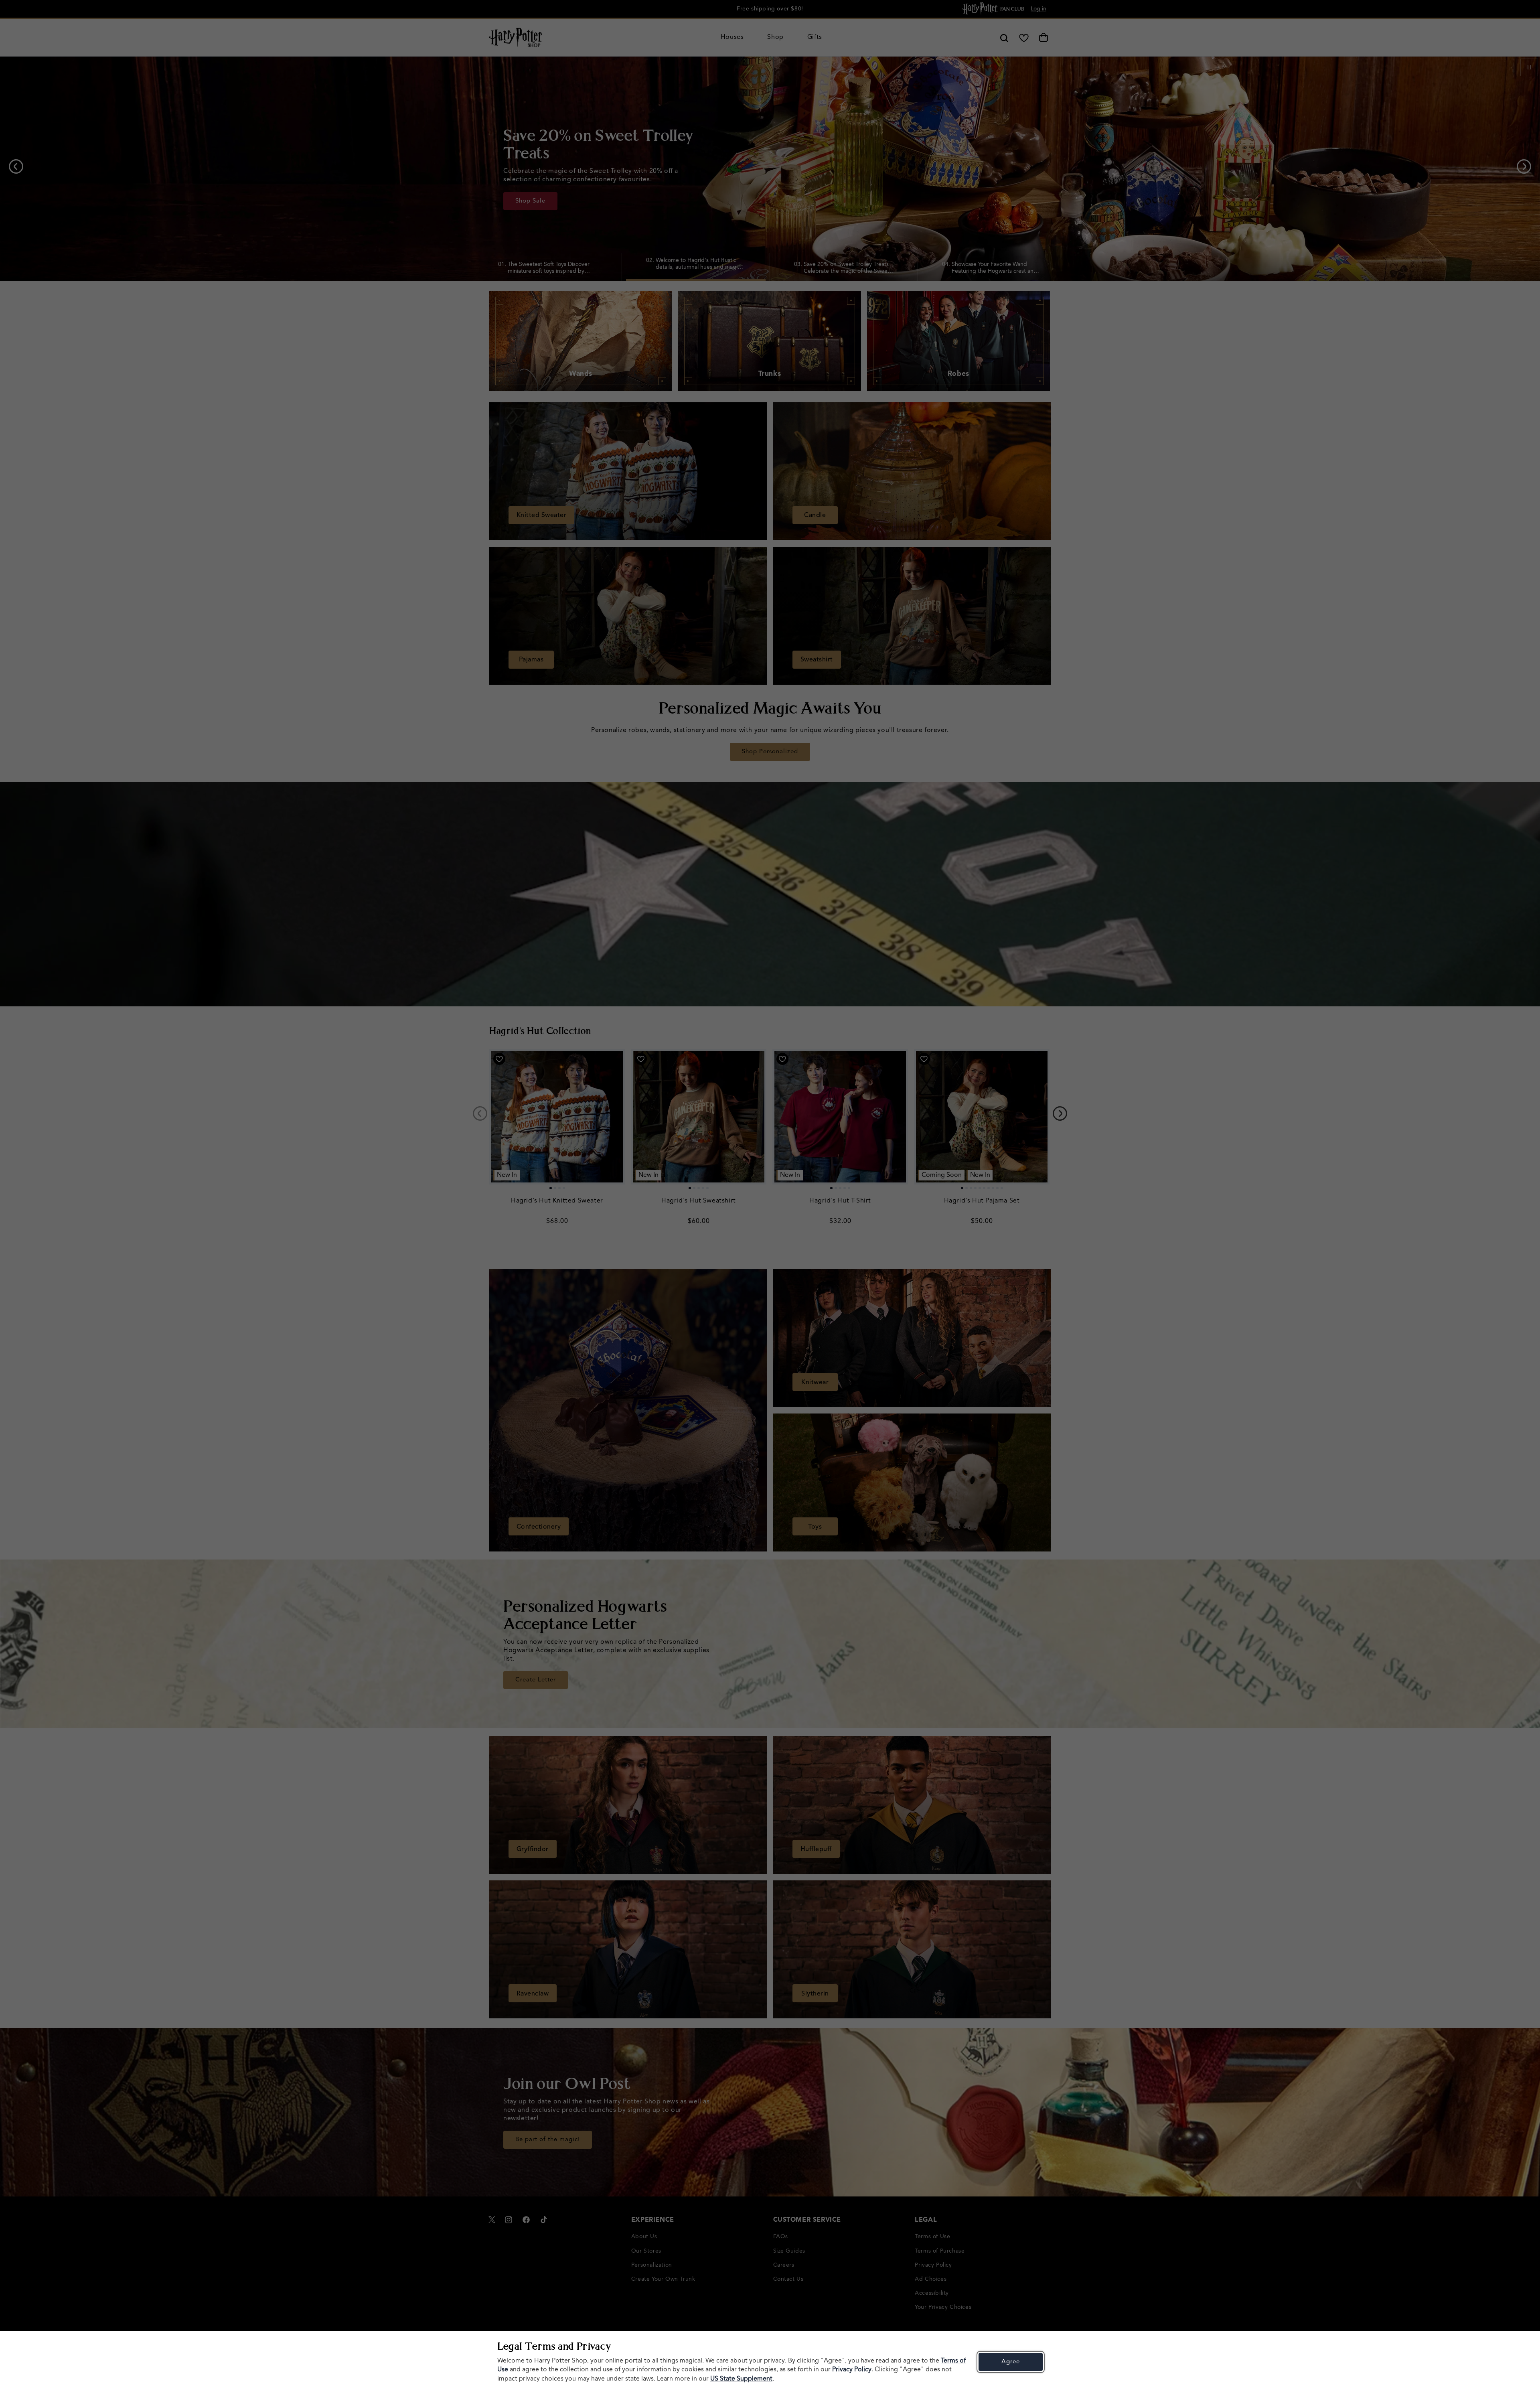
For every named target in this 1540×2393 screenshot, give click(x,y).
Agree (1011, 2362)
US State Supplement (741, 2379)
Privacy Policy (852, 2370)
